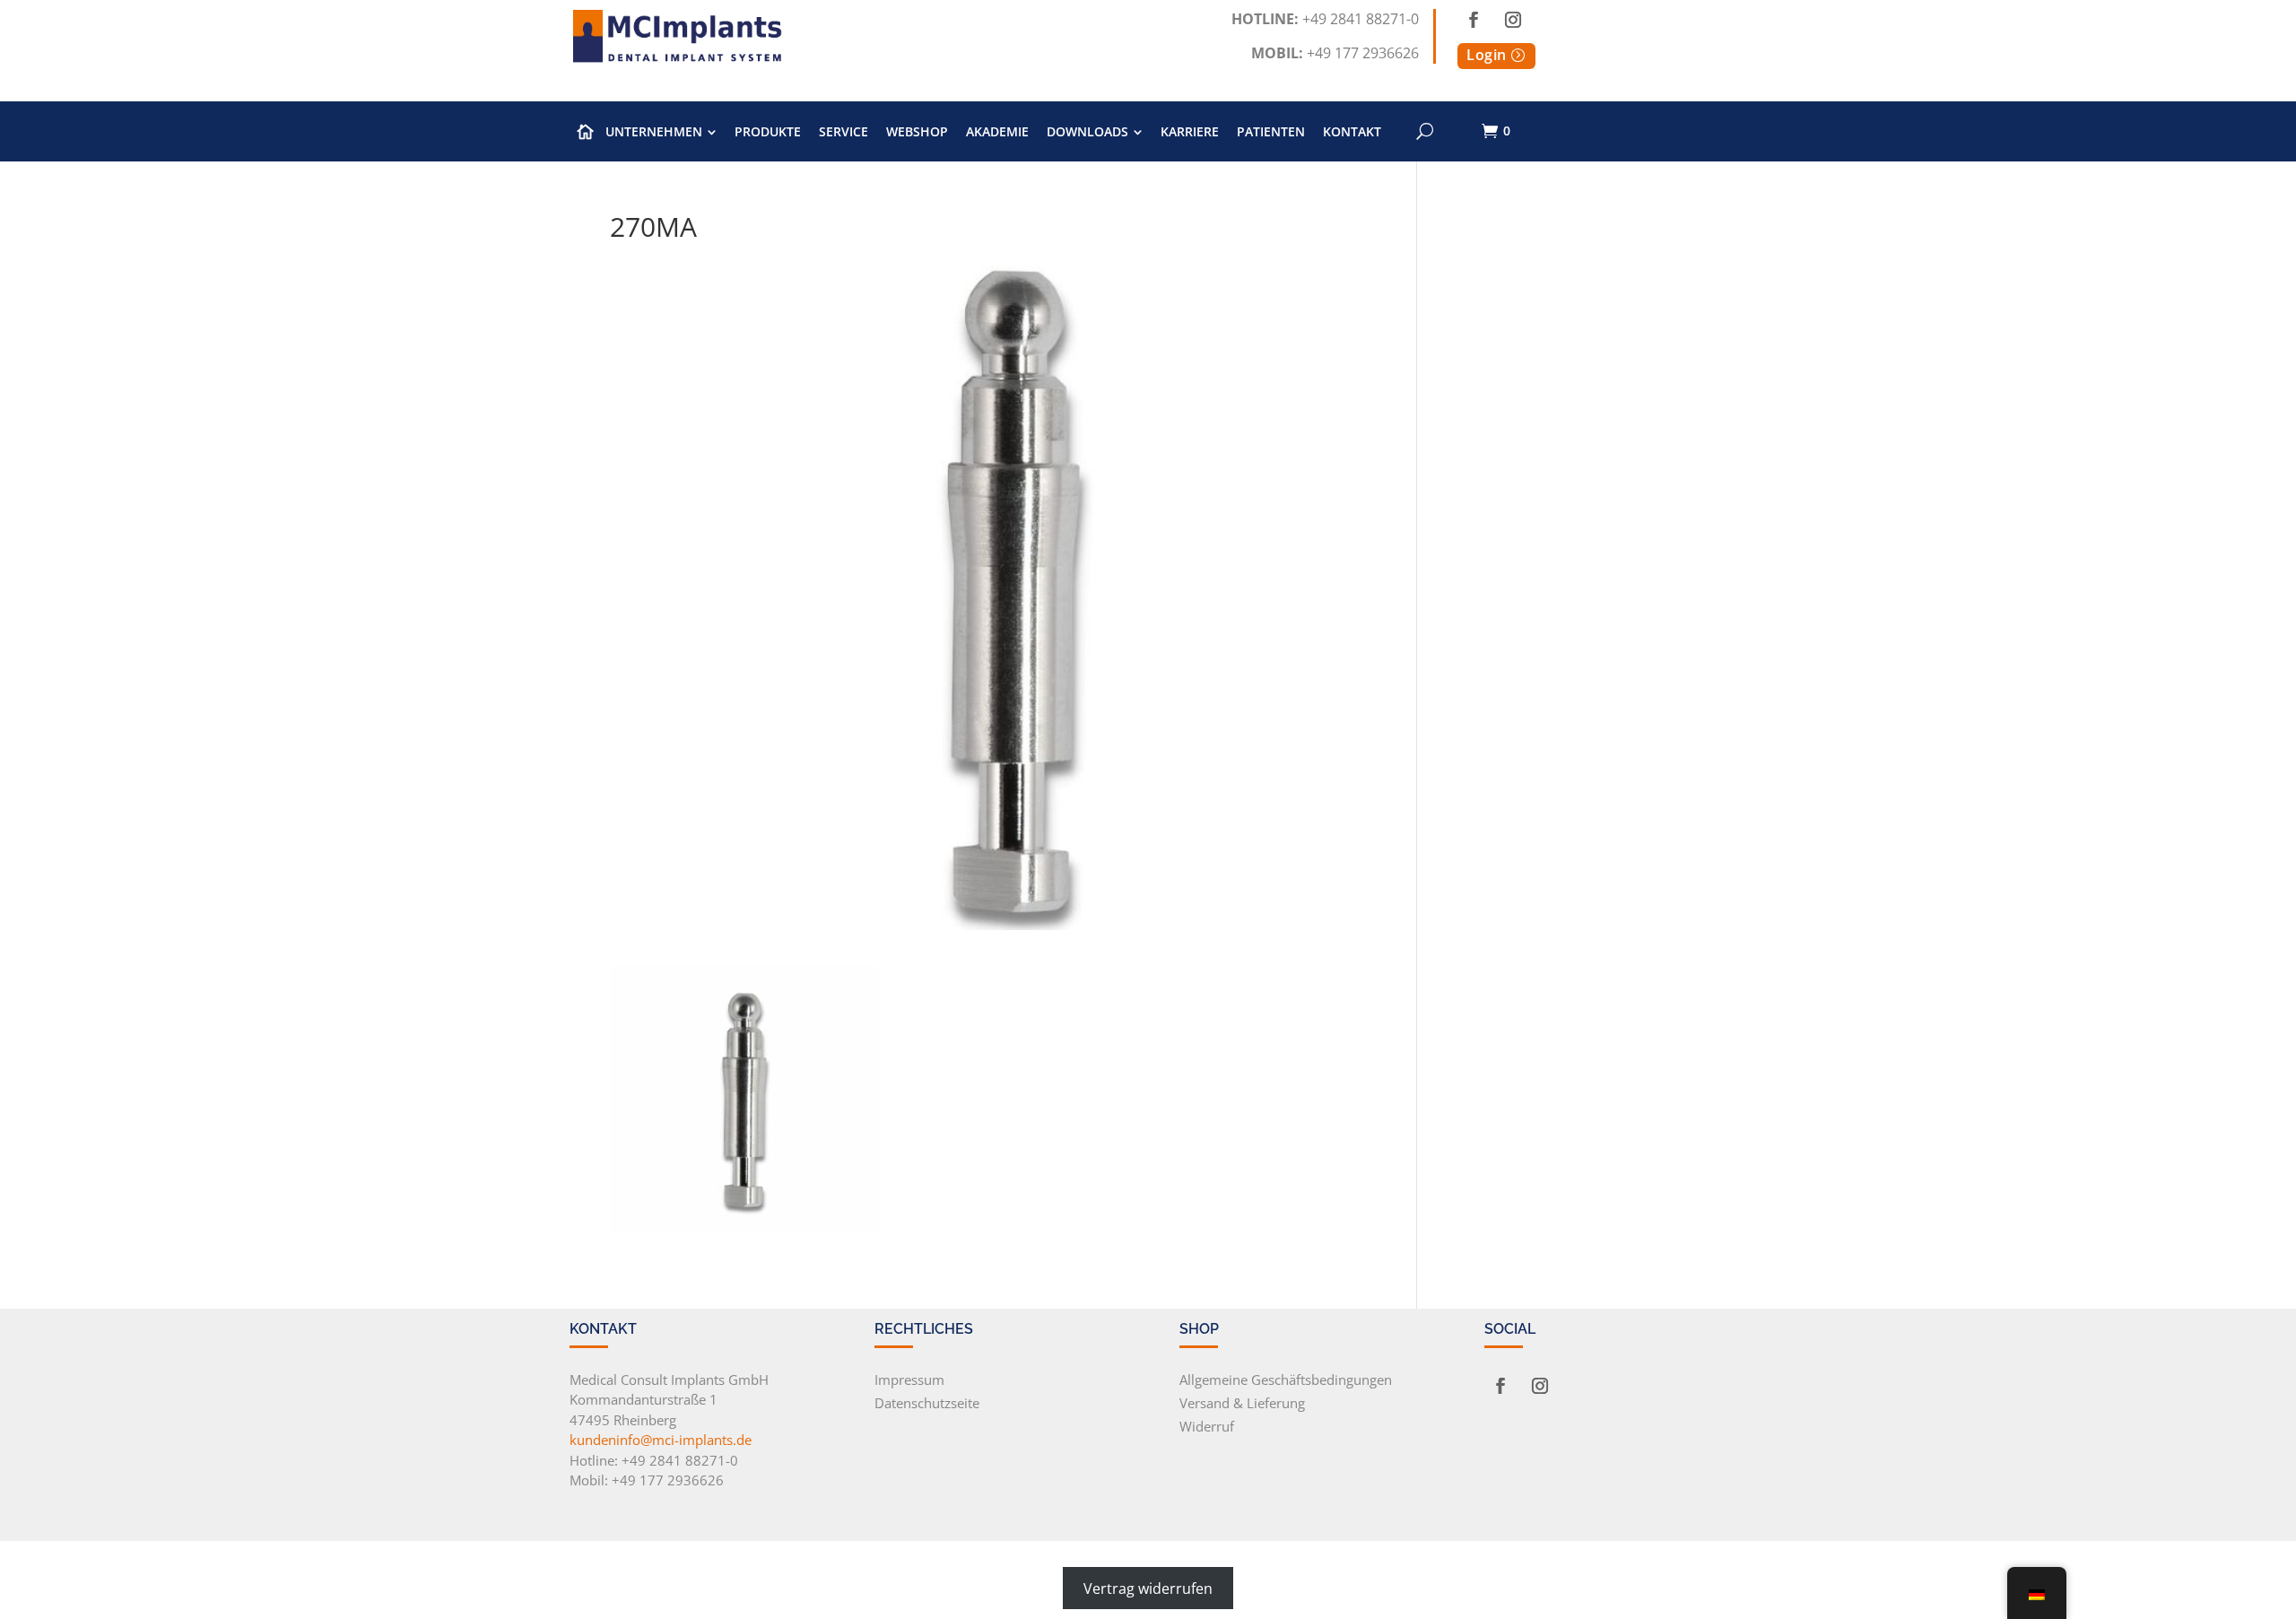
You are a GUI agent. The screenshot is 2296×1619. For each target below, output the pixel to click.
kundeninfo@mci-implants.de (661, 1440)
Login (1487, 55)
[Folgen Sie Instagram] (1513, 20)
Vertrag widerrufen (1148, 1589)
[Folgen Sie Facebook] (1474, 20)
